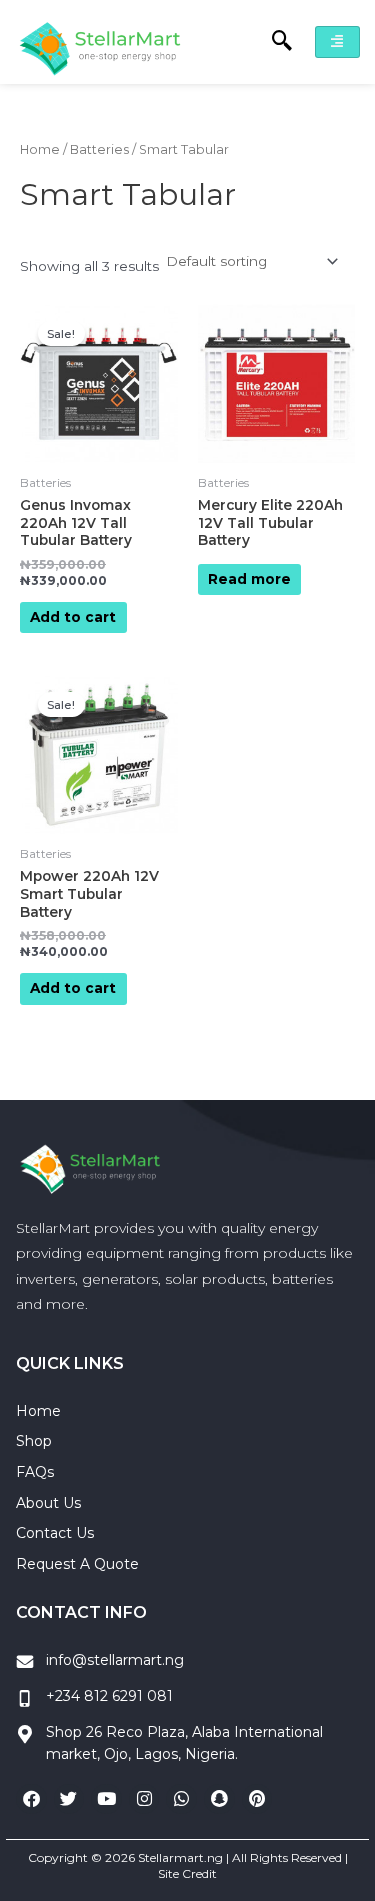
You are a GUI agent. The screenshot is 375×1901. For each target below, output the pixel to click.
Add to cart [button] (73, 617)
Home (40, 149)
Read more (249, 579)
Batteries (99, 149)
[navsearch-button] (272, 42)
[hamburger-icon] (337, 42)
